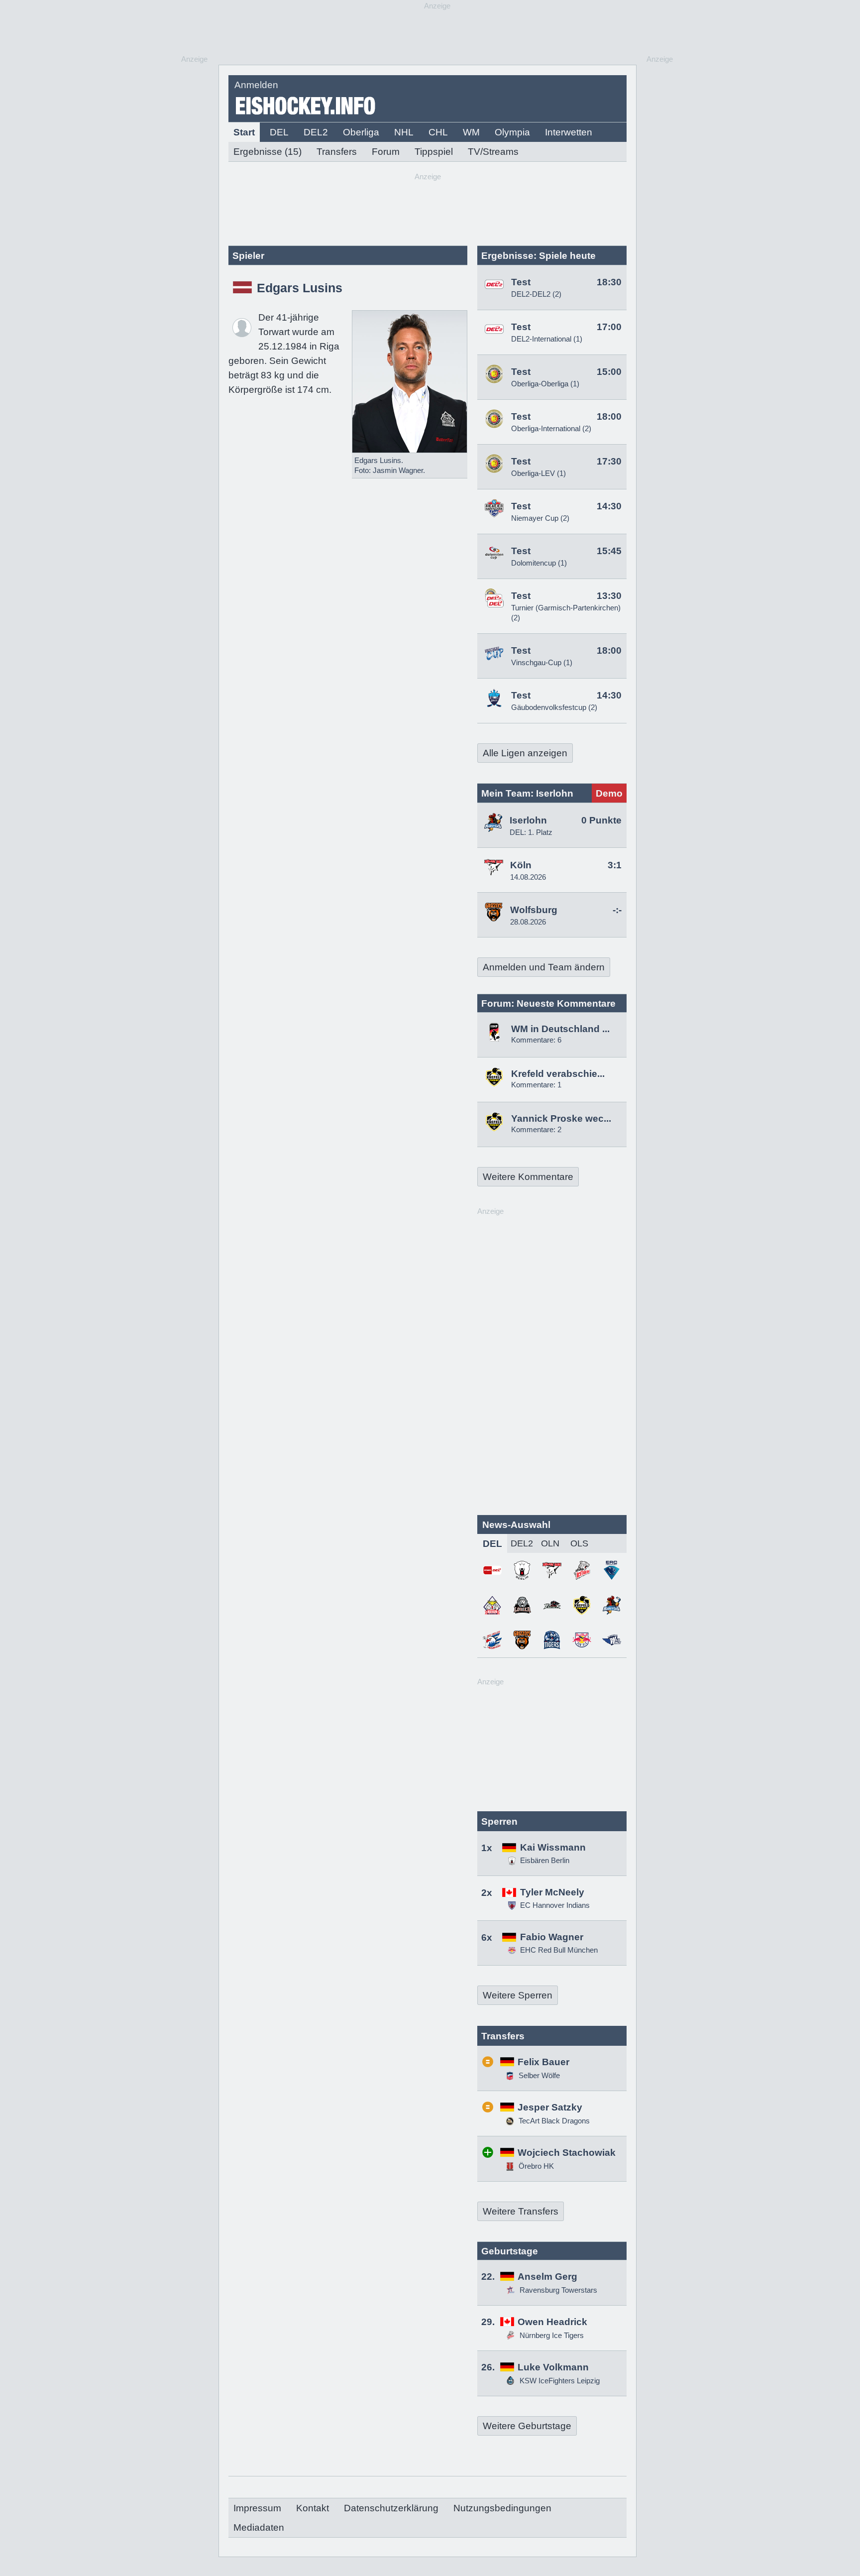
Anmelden (256, 85)
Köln (521, 865)
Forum (386, 152)
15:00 (609, 372)
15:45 (609, 551)
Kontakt (313, 2508)
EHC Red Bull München (559, 1950)
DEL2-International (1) (547, 339)
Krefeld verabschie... (558, 1074)
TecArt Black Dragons (553, 2121)
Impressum (257, 2508)
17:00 (609, 327)
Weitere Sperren (518, 1995)
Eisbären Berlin (545, 1860)
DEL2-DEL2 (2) (536, 294)
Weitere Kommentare (528, 1177)
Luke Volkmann (553, 2367)
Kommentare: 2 (536, 1129)
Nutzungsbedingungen (502, 2508)
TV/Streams (493, 152)
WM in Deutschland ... (560, 1029)
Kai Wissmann (553, 1847)
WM (471, 132)
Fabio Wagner (552, 1937)
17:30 (609, 461)
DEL (279, 132)
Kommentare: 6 (536, 1040)
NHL (404, 132)
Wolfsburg (534, 910)
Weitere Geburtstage (527, 2426)
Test (521, 282)
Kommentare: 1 (536, 1085)
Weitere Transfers (521, 2211)
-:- (617, 910)
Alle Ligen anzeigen (525, 753)
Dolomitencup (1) (539, 563)
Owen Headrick (552, 2322)
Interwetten (569, 132)
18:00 (609, 416)
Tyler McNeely (552, 1892)
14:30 (609, 506)
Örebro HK (535, 2166)
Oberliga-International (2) (551, 428)
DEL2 (316, 132)
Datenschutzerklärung (391, 2508)
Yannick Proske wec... (561, 1118)
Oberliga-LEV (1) (538, 473)
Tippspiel (434, 152)
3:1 (615, 865)
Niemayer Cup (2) (540, 518)
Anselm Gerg (547, 2277)
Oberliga (361, 132)
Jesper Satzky (550, 2107)
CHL (438, 132)
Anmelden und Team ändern (544, 967)
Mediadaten (259, 2527)
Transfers (337, 152)
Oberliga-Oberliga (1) (545, 384)
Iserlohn (528, 820)
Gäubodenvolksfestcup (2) (554, 707)
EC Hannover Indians (555, 1905)
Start (244, 132)
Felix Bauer (543, 2062)
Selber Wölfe (538, 2075)
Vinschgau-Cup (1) (542, 662)
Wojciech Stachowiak (567, 2153)
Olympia (512, 132)
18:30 (609, 282)
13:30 (609, 596)
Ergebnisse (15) (268, 152)
